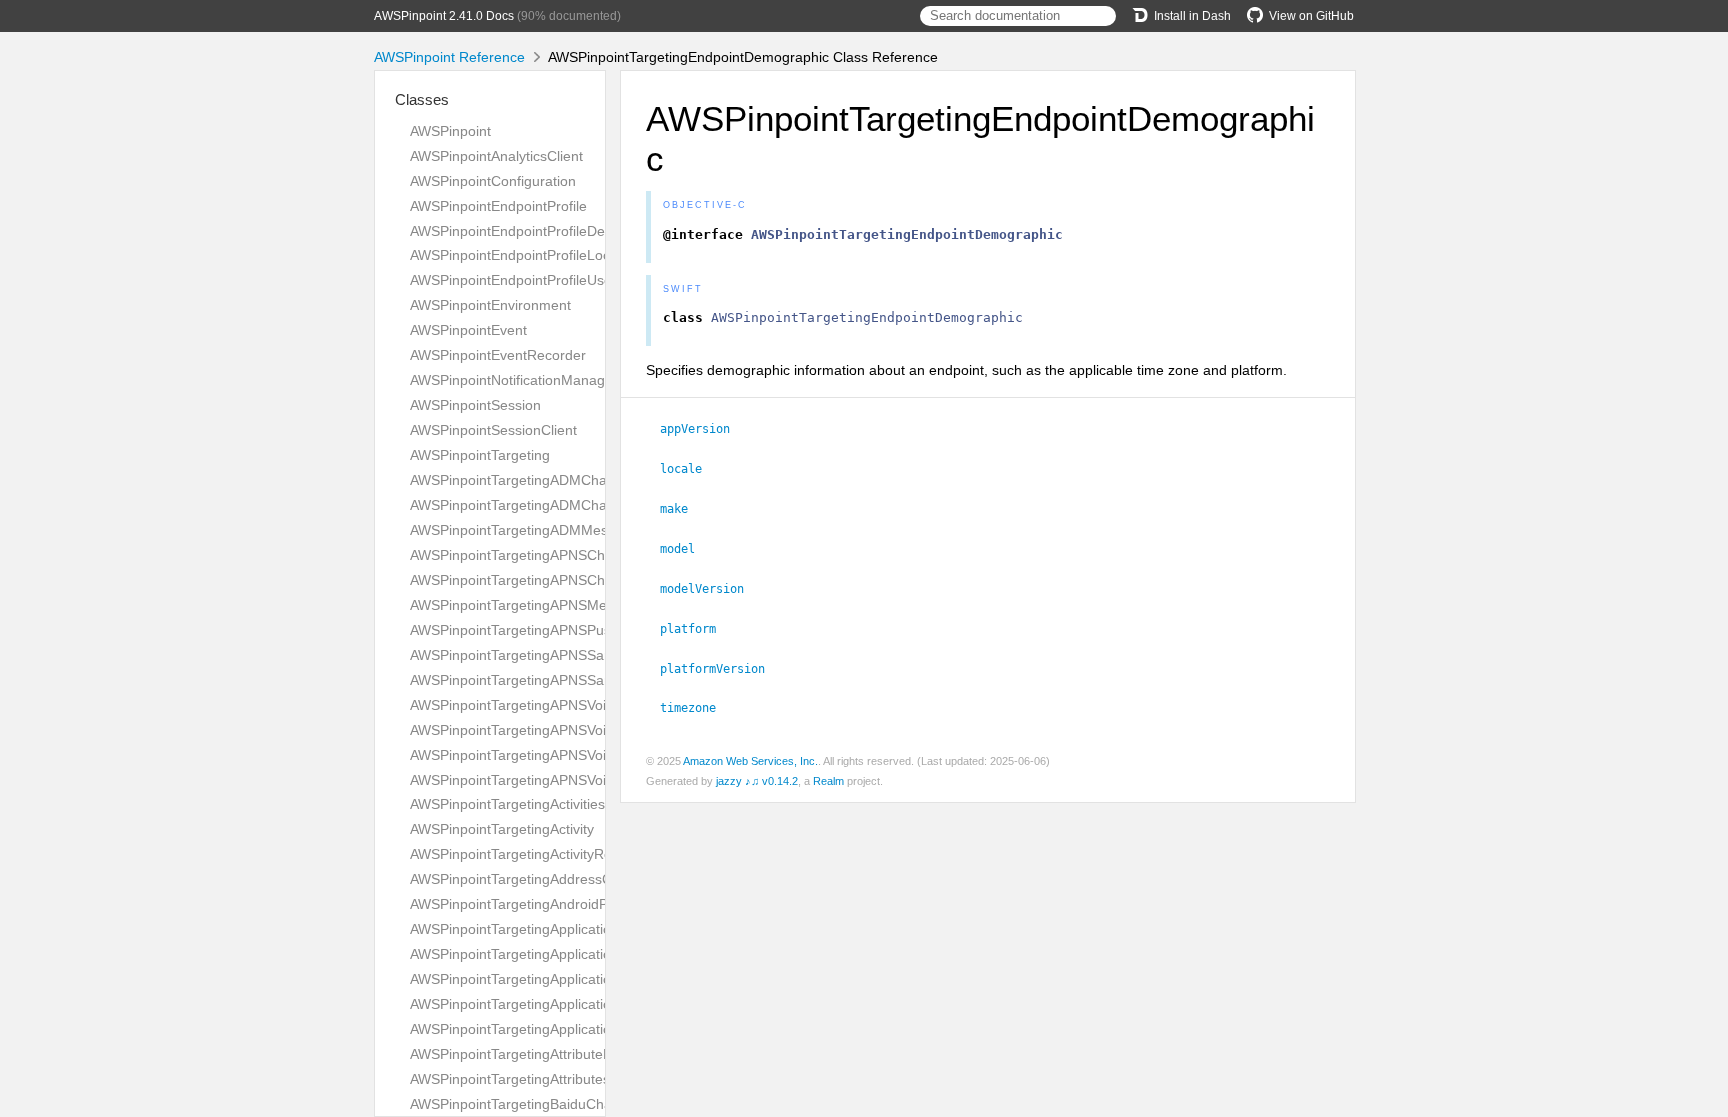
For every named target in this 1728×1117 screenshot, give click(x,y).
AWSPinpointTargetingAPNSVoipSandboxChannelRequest (593, 755)
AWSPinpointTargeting (480, 455)
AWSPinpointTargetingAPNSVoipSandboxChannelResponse (598, 780)
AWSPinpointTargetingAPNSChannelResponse (557, 580)
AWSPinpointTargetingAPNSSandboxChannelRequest (579, 655)
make (682, 509)
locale (689, 469)
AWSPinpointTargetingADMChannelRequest (548, 480)
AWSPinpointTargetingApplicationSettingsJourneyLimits (584, 979)
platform (696, 629)
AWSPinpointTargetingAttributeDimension (540, 1054)
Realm (828, 781)
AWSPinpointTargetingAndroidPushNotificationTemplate (584, 904)
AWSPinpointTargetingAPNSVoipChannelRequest (565, 705)
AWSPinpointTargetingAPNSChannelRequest (551, 555)
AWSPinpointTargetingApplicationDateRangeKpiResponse (592, 929)
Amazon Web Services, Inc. (750, 761)
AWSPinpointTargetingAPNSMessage (527, 605)
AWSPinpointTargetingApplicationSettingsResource (570, 1004)
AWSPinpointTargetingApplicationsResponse (550, 1029)
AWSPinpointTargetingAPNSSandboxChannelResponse (585, 680)
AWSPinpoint (450, 131)
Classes (422, 99)
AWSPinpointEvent (468, 330)
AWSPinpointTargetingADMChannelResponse (554, 505)
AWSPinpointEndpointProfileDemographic (541, 231)
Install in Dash (1192, 16)
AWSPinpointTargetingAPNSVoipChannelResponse (570, 730)
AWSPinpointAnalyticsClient (496, 156)
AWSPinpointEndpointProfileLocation (525, 255)
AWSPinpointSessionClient (493, 430)
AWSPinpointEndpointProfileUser (513, 280)
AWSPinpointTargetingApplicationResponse (546, 954)
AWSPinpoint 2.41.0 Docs (444, 16)
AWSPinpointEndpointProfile (498, 206)
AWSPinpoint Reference (449, 57)
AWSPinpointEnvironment (490, 305)
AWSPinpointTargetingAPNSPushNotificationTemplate (578, 630)
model (686, 549)
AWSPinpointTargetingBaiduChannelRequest (551, 1104)
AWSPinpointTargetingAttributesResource (540, 1079)
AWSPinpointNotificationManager (514, 380)
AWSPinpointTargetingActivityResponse (534, 854)
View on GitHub (1311, 16)
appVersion (703, 429)
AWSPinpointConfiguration (493, 181)
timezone (696, 708)
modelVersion (710, 589)
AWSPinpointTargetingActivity (502, 829)
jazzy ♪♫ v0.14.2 (757, 781)
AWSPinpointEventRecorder (498, 355)
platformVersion (721, 669)
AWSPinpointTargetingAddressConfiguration (548, 879)
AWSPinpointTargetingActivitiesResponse (539, 804)
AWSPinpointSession (475, 405)
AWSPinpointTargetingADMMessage (524, 530)
